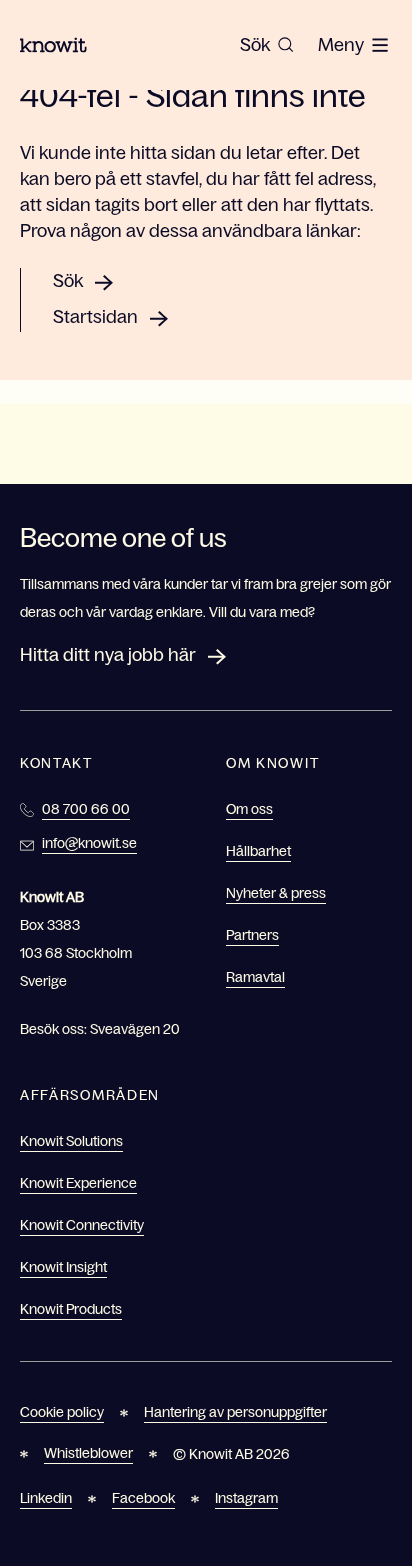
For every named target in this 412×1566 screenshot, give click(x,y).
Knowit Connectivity (82, 1225)
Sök (68, 281)
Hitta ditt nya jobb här (108, 655)
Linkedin (46, 1498)
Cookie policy (62, 1412)
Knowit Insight (63, 1267)
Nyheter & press (276, 893)
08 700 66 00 (86, 809)
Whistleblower (88, 1453)
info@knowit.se (89, 843)
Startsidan (95, 317)
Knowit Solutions (71, 1141)
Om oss (249, 809)
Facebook (143, 1498)
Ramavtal (255, 977)
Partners (252, 935)
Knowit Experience (78, 1183)
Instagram (246, 1498)
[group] (267, 45)
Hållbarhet (258, 851)
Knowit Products (71, 1309)
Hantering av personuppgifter (235, 1412)
